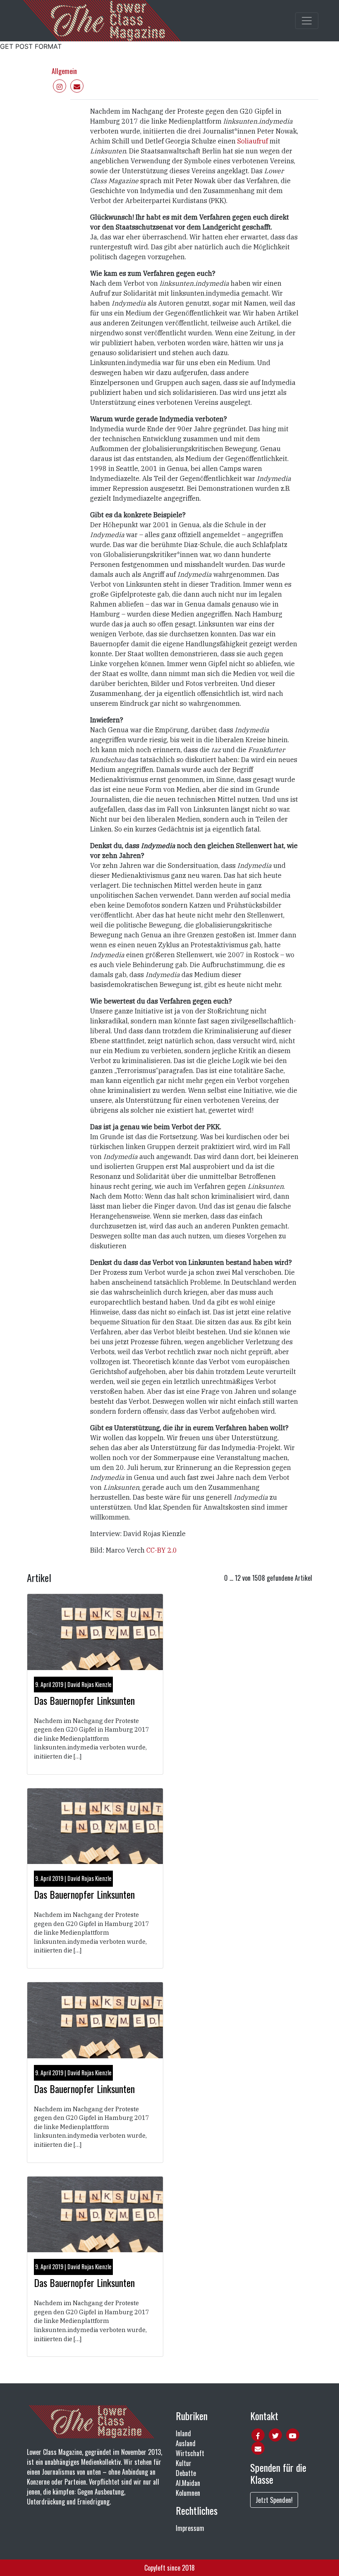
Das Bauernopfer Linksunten (84, 1700)
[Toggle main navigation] (307, 21)
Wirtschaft (190, 2453)
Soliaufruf (253, 141)
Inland (183, 2433)
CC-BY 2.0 (162, 1550)
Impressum (190, 2528)
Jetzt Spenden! (274, 2500)
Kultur (184, 2463)
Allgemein (64, 71)
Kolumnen (188, 2493)
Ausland (186, 2443)
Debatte (186, 2473)
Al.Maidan (188, 2483)
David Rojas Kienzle (90, 1684)
